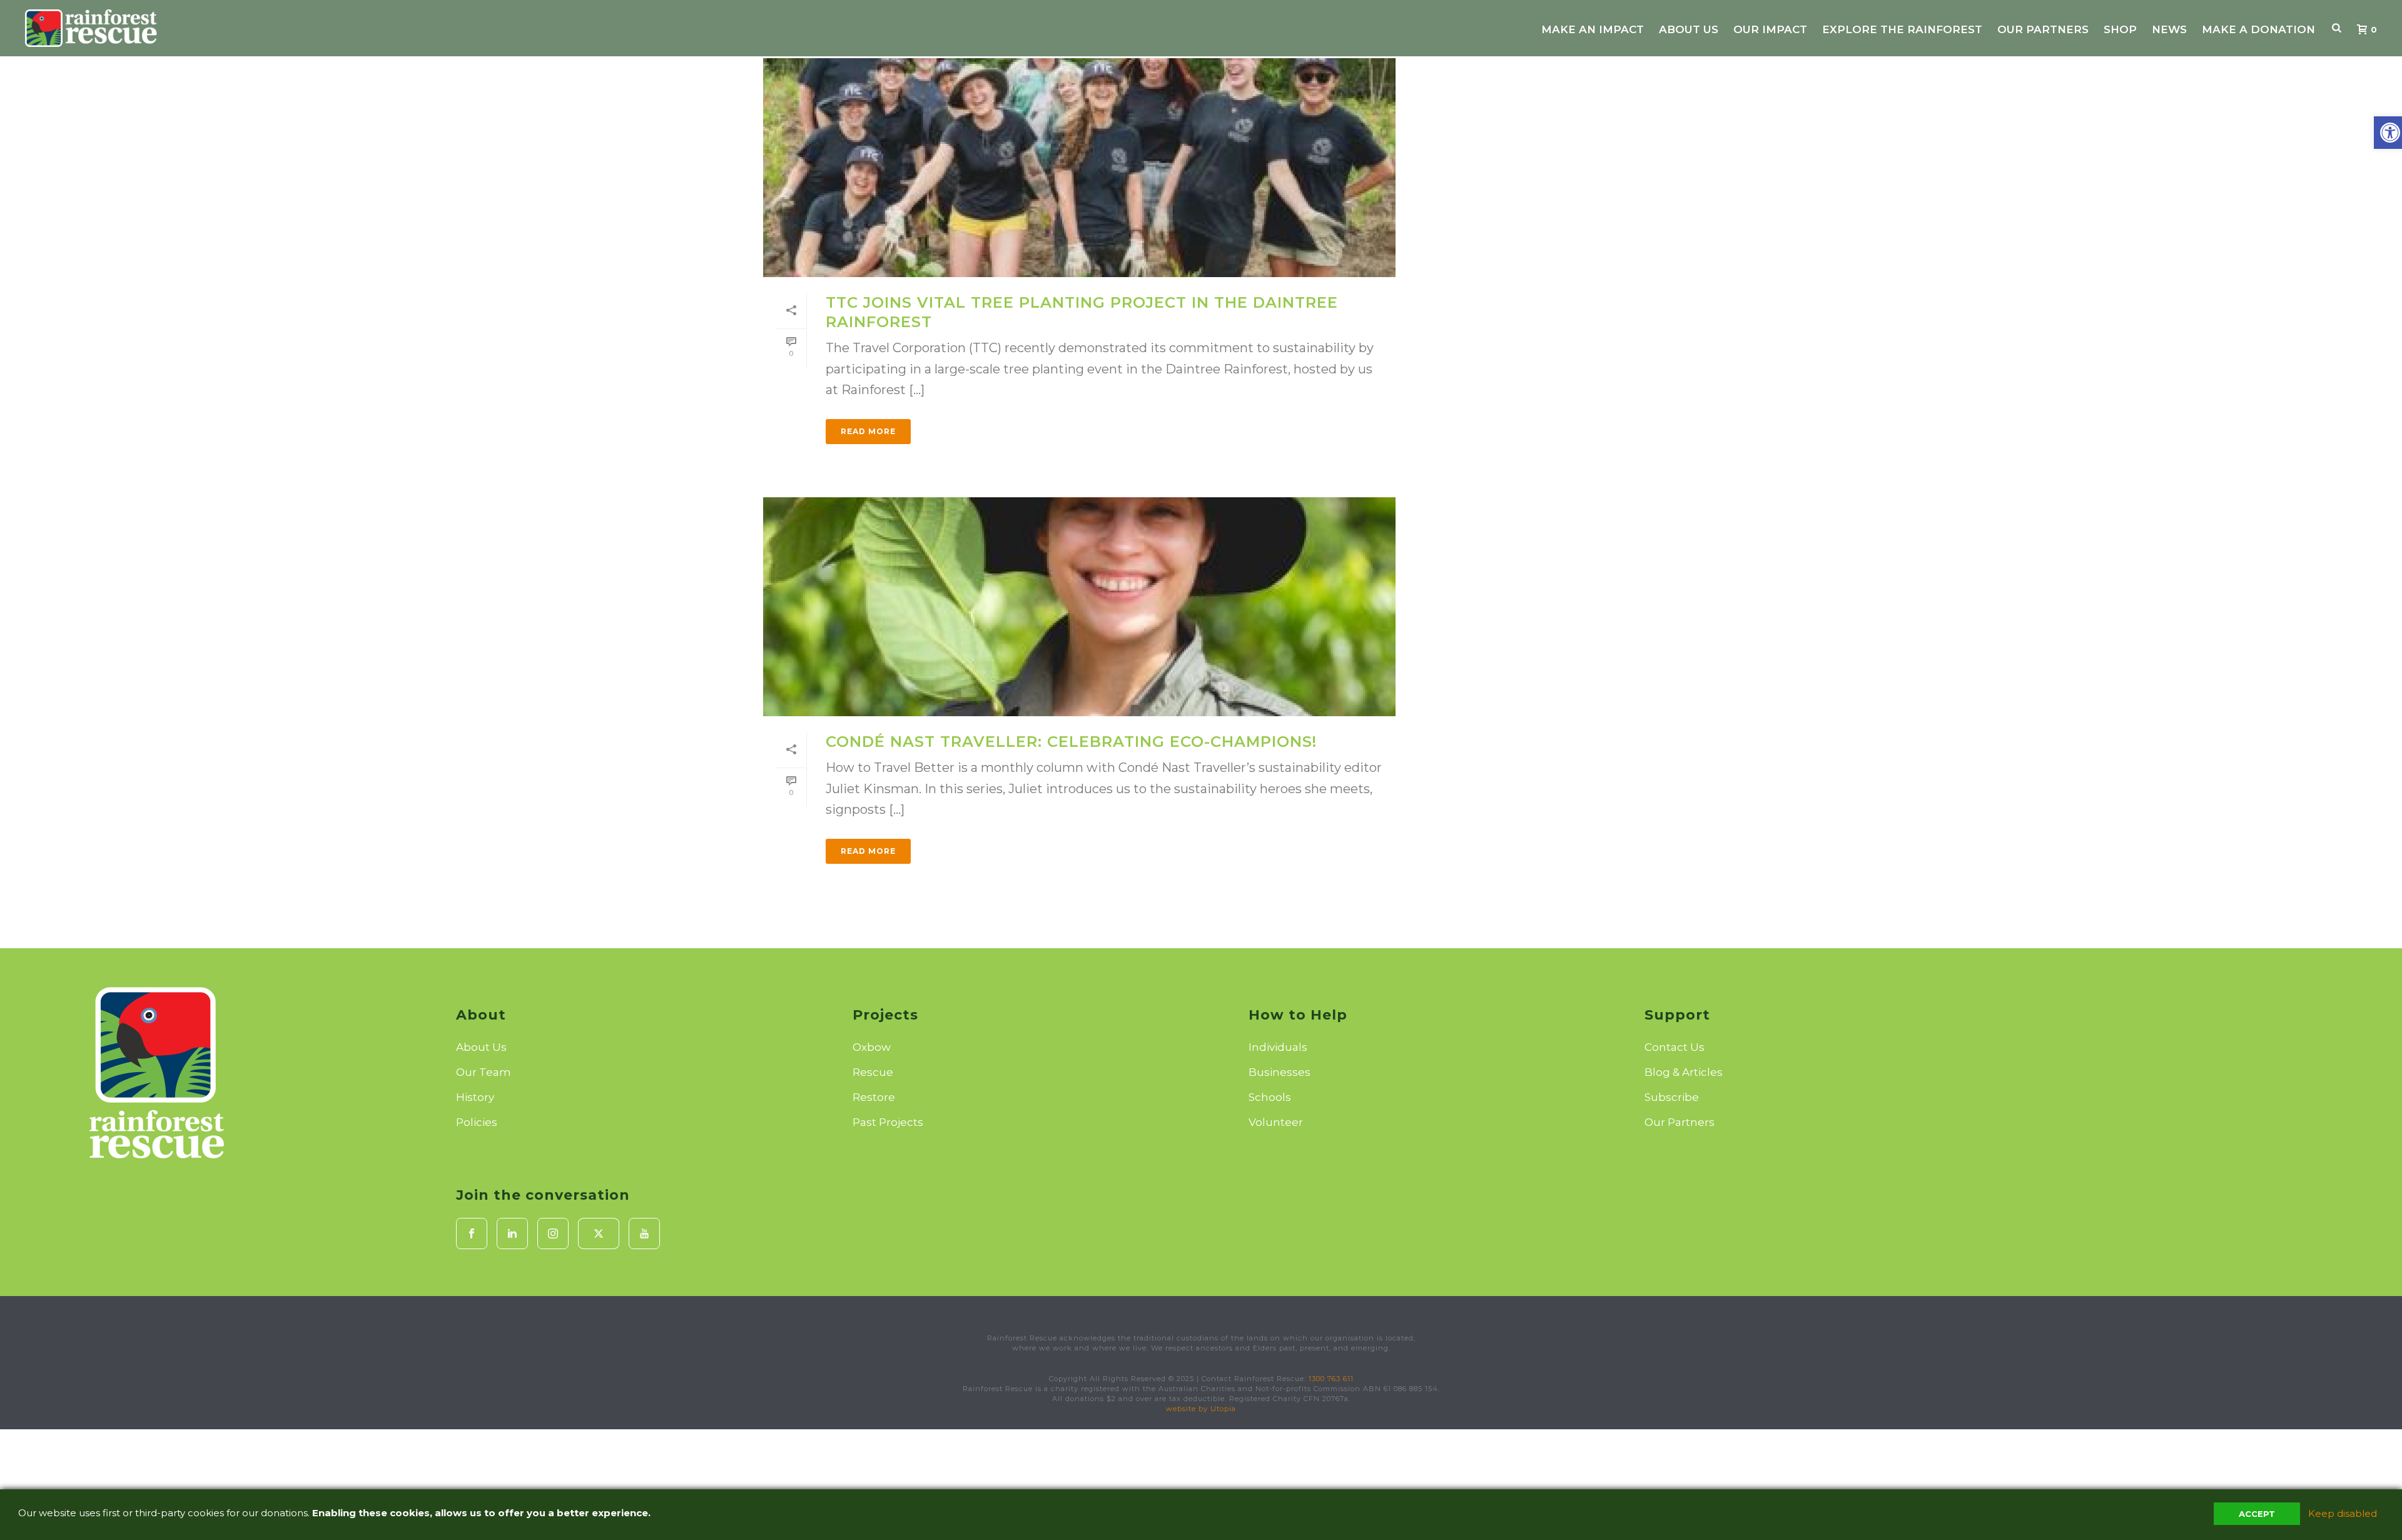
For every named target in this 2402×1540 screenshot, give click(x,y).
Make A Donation (2258, 29)
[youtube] (644, 1234)
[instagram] (553, 1234)
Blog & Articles (1684, 1072)
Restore (874, 1097)
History (475, 1097)
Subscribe (1672, 1097)
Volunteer (1276, 1122)
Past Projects (888, 1122)
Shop (2120, 29)
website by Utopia (1201, 1409)
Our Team (484, 1072)
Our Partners (2043, 29)
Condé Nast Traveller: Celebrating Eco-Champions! (1071, 742)
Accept (2257, 1514)
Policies (477, 1122)
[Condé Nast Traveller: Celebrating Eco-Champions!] (1079, 607)
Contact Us (1675, 1047)
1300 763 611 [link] (1331, 1379)
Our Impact (1770, 29)
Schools (1270, 1097)
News (2169, 29)
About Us (1689, 29)
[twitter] (599, 1234)
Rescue (873, 1072)
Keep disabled (2343, 1513)
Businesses (1280, 1072)
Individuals (1278, 1047)
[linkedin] (512, 1234)
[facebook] (472, 1234)
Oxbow (872, 1047)
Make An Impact (1593, 29)
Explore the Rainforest (1902, 29)
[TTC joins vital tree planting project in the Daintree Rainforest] (1079, 168)
